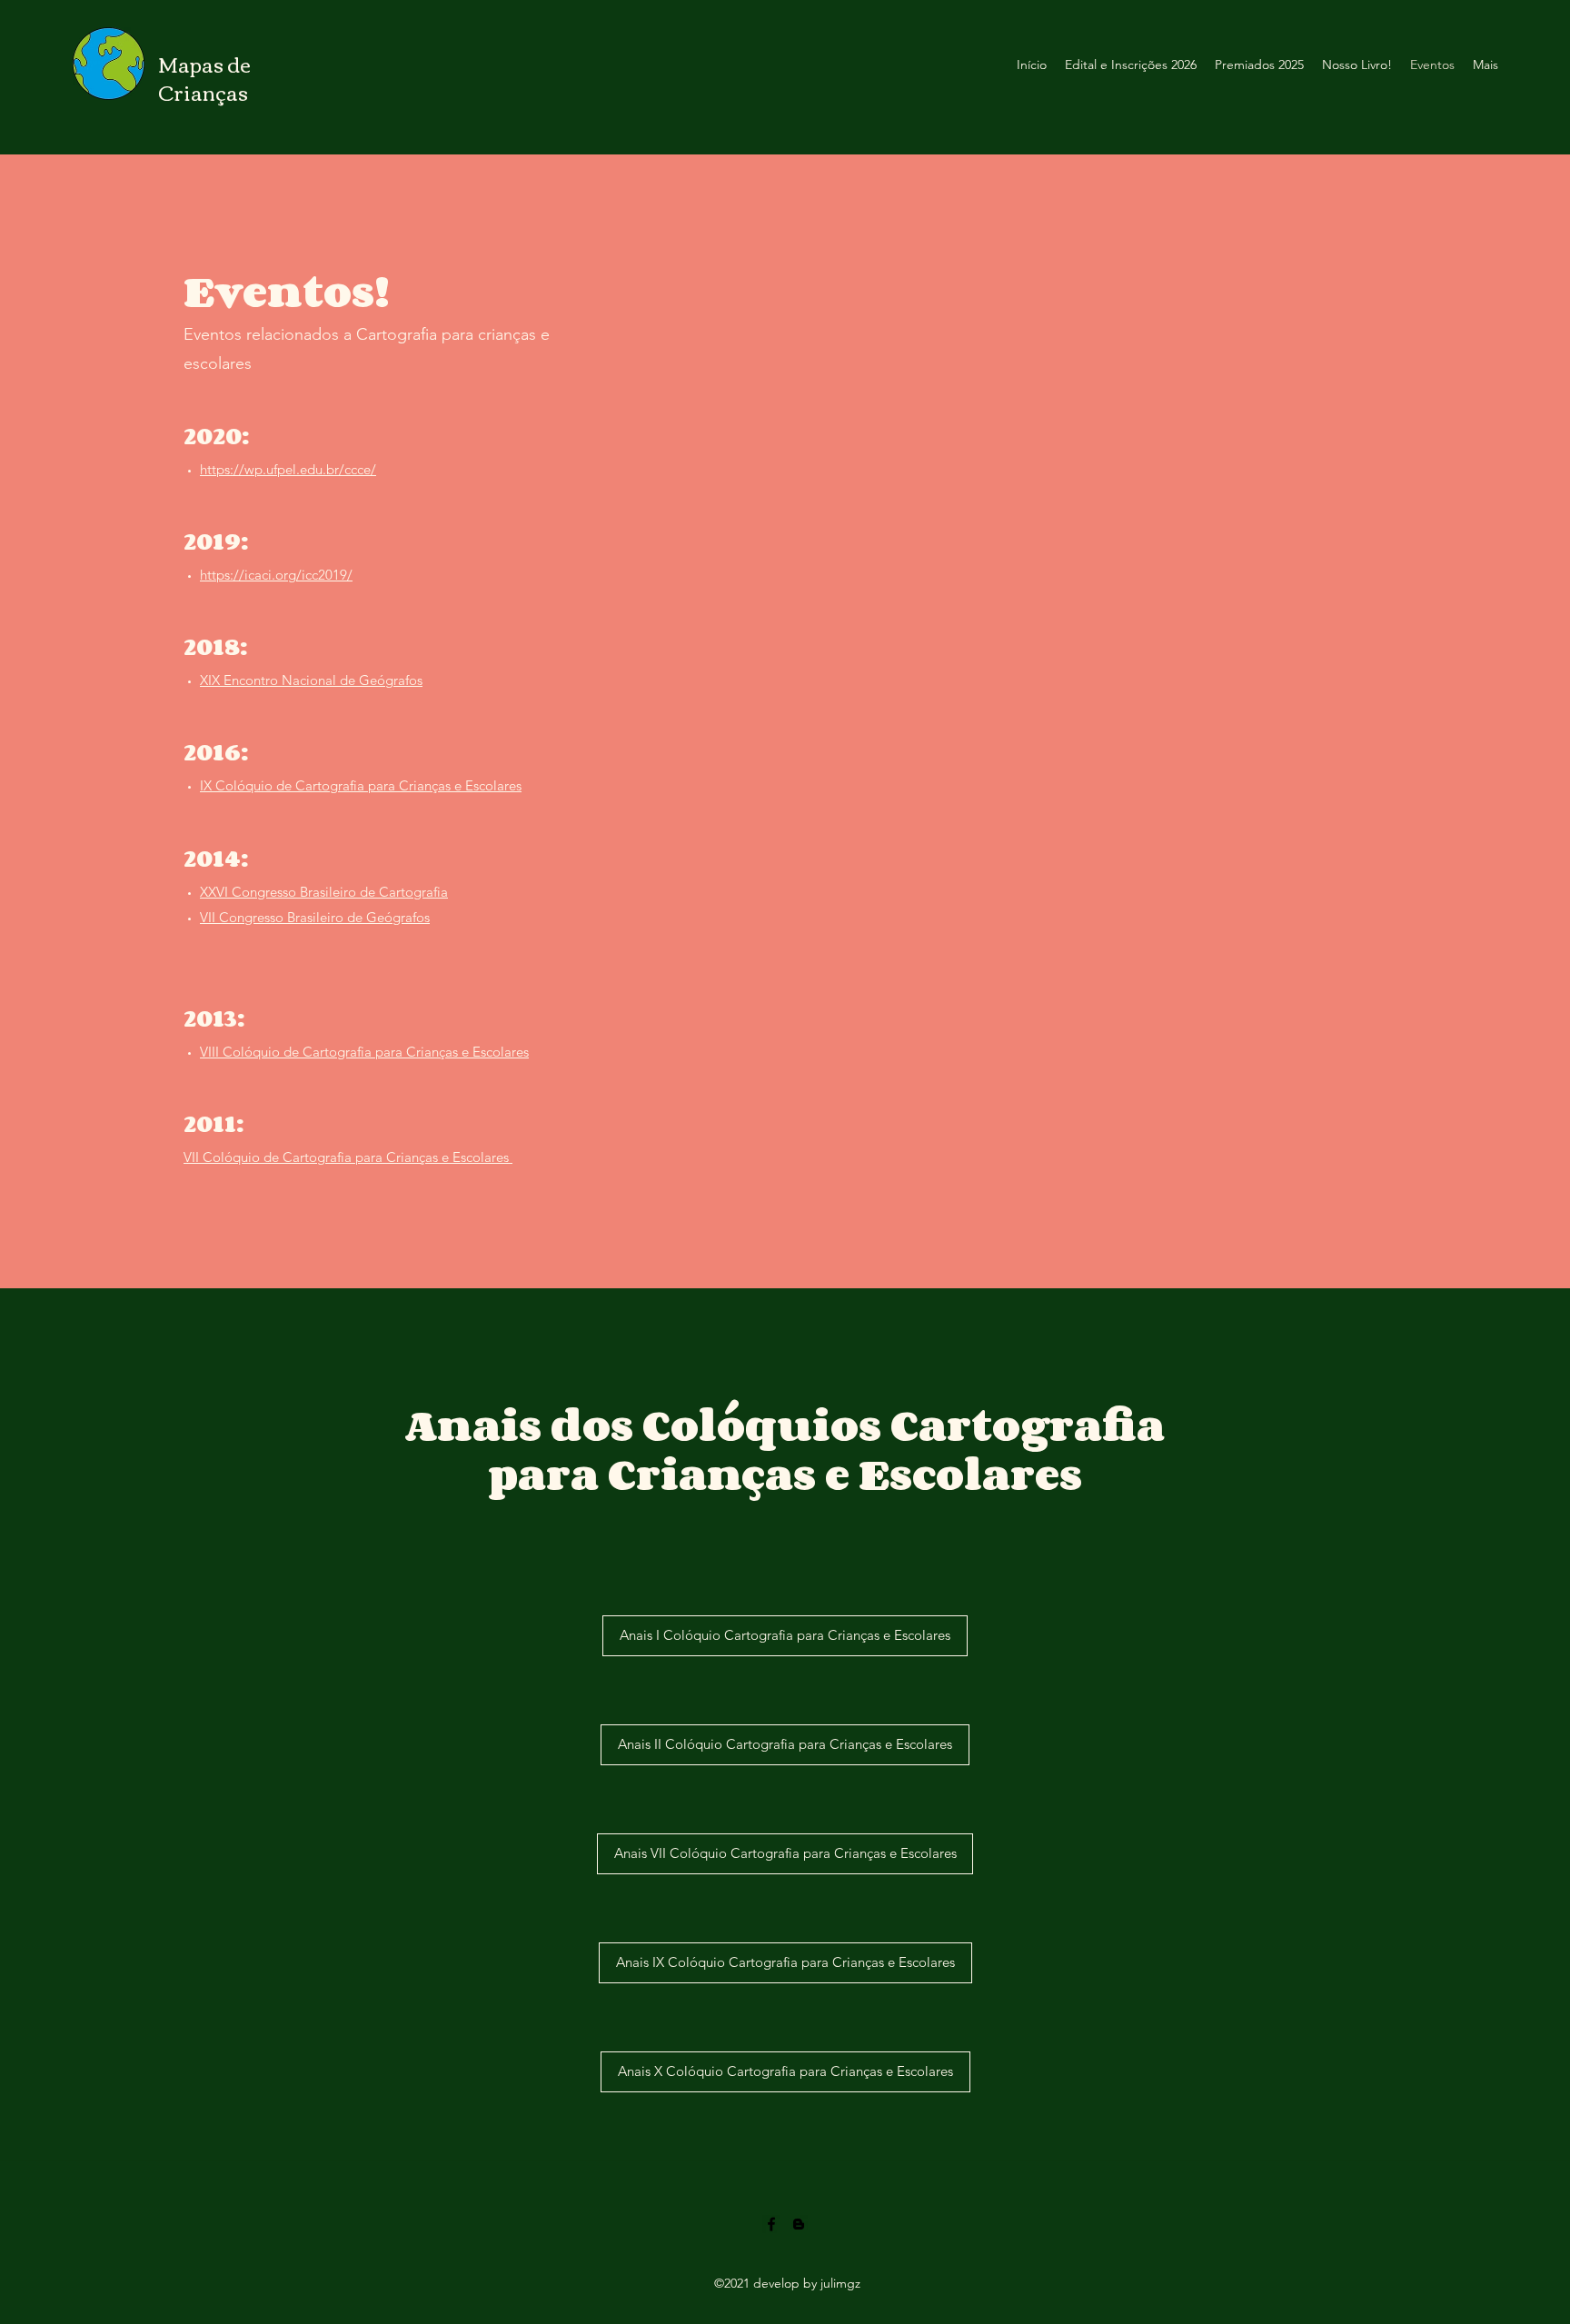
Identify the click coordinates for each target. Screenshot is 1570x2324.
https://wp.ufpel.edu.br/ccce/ (288, 469)
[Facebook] (771, 2224)
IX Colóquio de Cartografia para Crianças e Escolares (361, 785)
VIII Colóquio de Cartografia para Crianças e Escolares (364, 1052)
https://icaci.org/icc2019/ (276, 575)
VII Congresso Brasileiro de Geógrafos (315, 917)
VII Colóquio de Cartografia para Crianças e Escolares (348, 1157)
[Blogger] (799, 2224)
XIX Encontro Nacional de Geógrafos (311, 680)
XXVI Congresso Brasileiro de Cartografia (324, 892)
